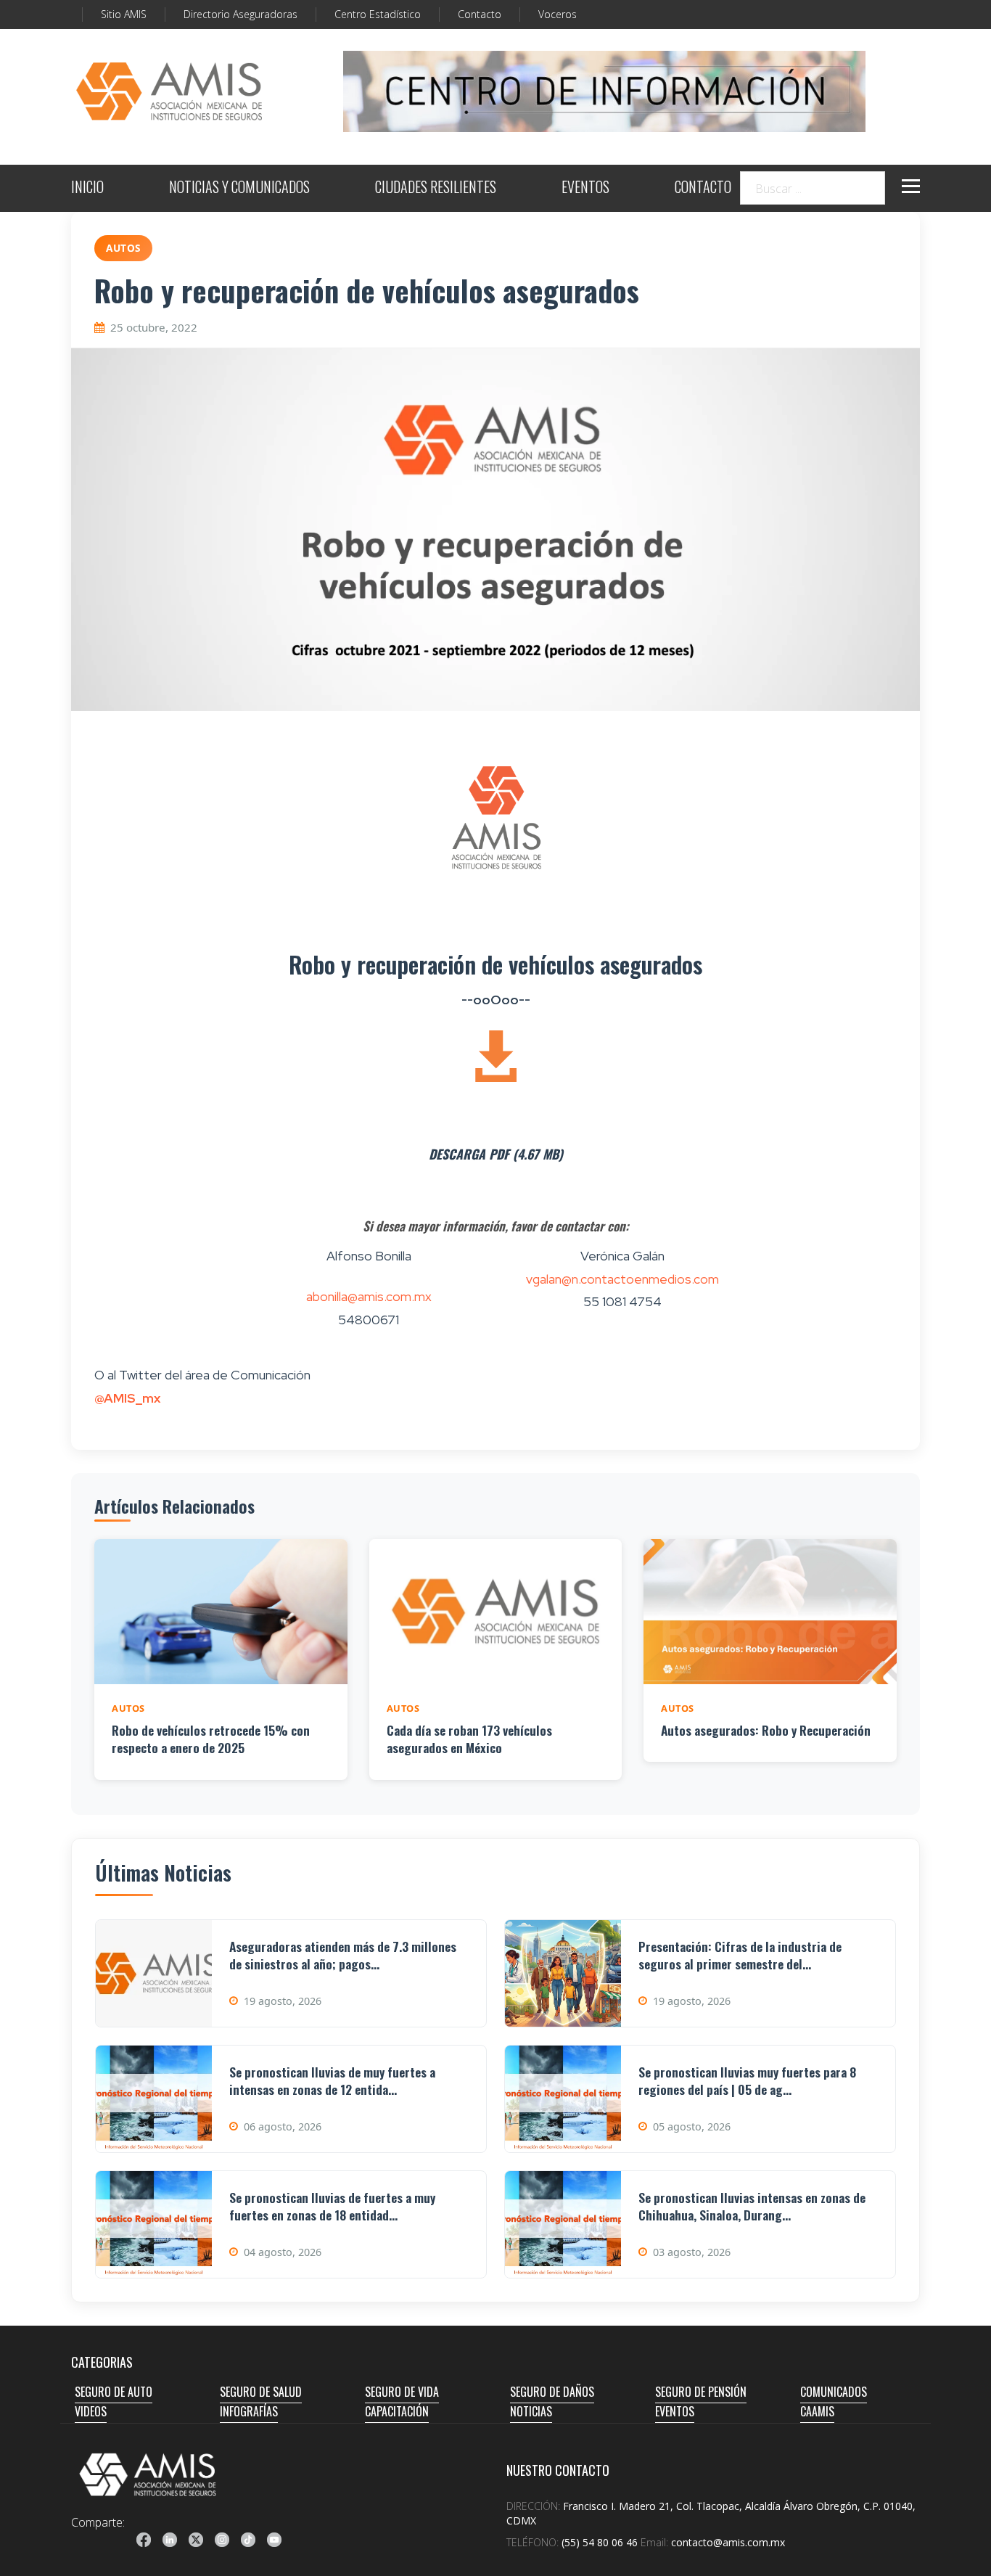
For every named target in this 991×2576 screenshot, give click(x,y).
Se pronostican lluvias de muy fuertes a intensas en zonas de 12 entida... (332, 2081)
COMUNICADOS (834, 2392)
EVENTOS (585, 188)
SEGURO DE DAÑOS (552, 2392)
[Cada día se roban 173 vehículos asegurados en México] (496, 1612)
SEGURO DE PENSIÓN (701, 2392)
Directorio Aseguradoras (240, 14)
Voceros (558, 14)
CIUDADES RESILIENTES (436, 188)
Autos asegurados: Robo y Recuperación (766, 1730)
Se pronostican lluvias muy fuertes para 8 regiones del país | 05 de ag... (747, 2081)
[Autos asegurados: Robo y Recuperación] (770, 1612)
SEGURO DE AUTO (114, 2392)
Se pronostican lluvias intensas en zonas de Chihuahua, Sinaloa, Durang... (752, 2206)
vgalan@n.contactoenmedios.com (622, 1279)
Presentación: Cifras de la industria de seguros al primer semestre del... (740, 1955)
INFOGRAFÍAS (249, 2411)
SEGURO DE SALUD (261, 2392)
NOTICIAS (531, 2411)
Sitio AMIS (124, 14)
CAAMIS (817, 2411)
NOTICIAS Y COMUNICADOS (239, 188)
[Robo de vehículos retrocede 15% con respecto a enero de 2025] (221, 1612)
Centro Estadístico (378, 14)
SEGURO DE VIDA (402, 2392)
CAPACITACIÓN (397, 2411)
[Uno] (169, 91)
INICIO (87, 188)
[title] (144, 2540)
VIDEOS (91, 2411)
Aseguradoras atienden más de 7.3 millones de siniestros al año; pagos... (343, 1955)
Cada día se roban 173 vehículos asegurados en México (469, 1739)
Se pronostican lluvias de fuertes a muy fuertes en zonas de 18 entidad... (332, 2206)
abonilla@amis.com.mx (369, 1296)
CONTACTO (703, 188)
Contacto (480, 14)
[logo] (148, 2474)
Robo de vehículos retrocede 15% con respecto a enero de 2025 (211, 1739)
